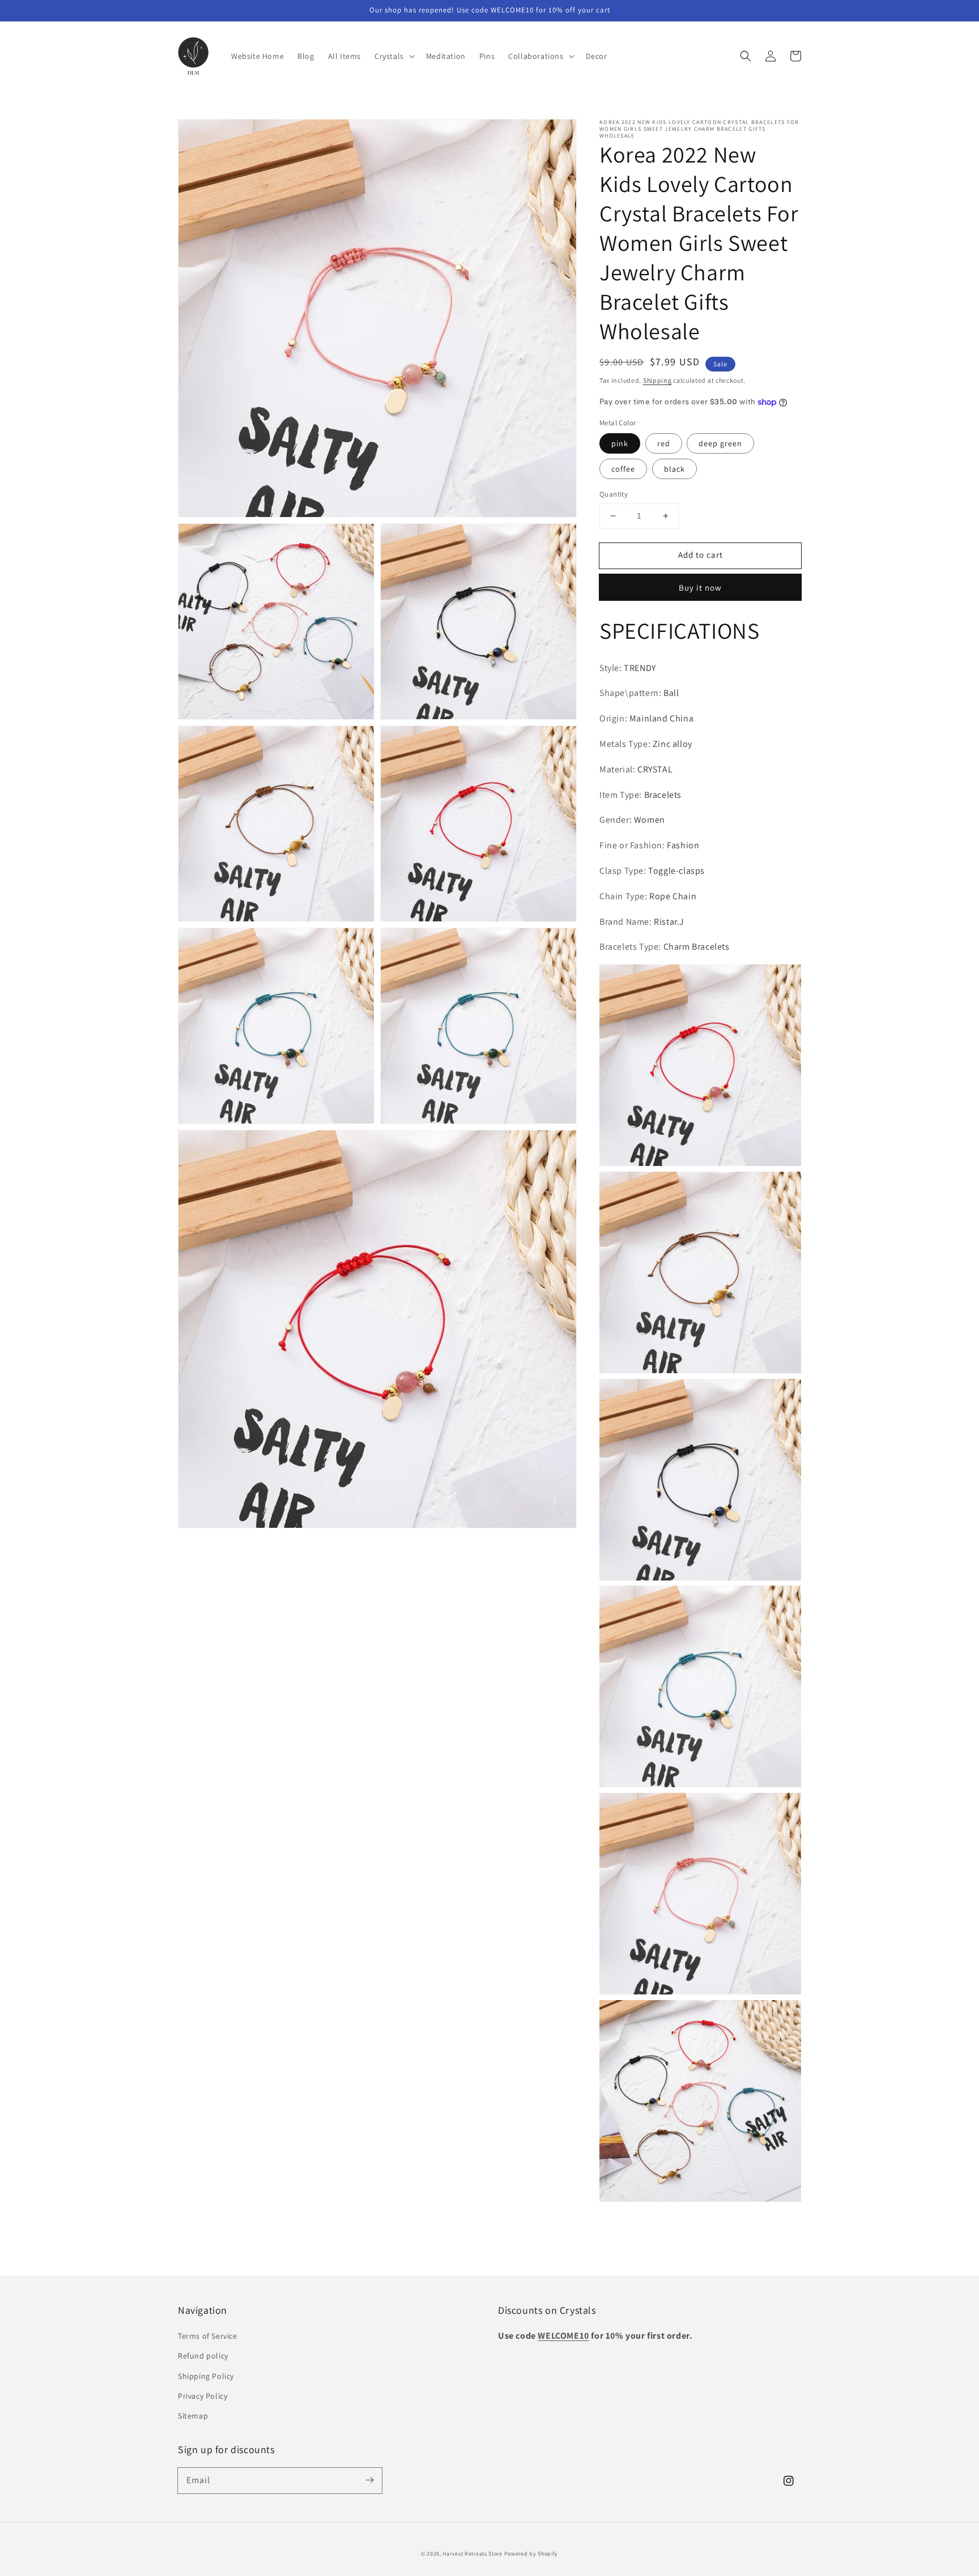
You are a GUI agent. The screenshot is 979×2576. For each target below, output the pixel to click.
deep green (720, 443)
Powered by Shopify (531, 2554)
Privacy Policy (203, 2396)
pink (620, 443)
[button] (746, 56)
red (664, 443)
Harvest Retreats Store (472, 2554)
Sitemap (193, 2416)
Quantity (614, 494)
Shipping (657, 380)
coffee (623, 469)
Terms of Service (208, 2336)
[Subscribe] (369, 2480)
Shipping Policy (206, 2376)
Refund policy (203, 2356)
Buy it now (700, 588)
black (674, 469)
